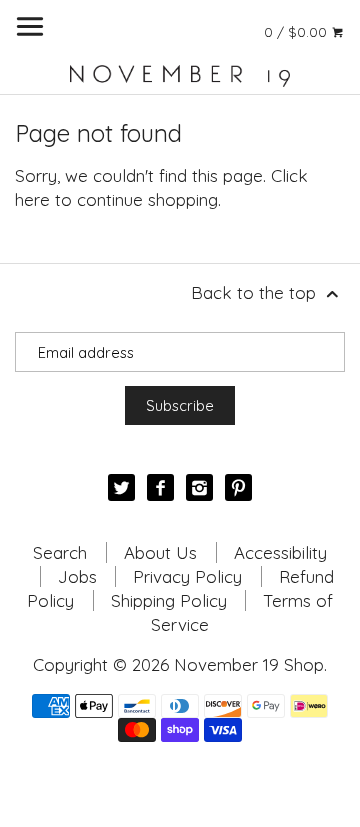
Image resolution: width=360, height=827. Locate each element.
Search (60, 552)
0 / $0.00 (297, 31)
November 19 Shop (249, 664)
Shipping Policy (169, 600)
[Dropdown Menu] (30, 26)
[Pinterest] (238, 487)
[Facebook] (160, 487)
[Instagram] (199, 487)
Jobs (77, 576)
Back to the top (256, 292)
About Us (160, 552)
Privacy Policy (187, 576)
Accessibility (280, 552)
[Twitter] (121, 487)
